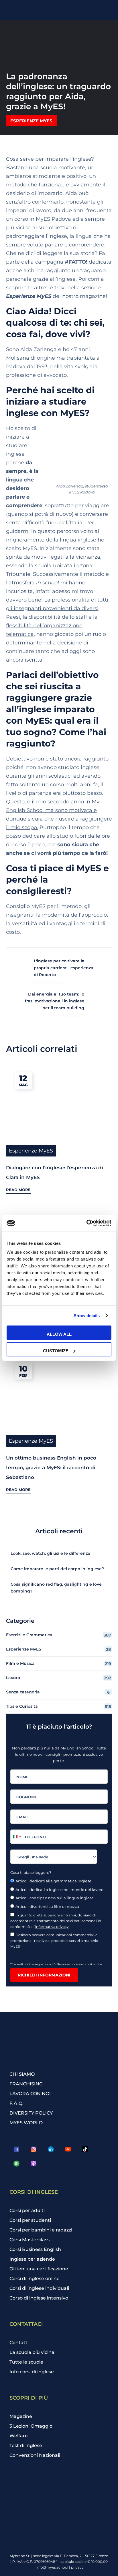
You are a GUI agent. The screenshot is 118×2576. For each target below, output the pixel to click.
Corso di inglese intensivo (39, 2298)
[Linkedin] (51, 2149)
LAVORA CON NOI (30, 2094)
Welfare (19, 2436)
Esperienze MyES (31, 121)
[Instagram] (34, 2149)
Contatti (19, 2343)
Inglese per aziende (32, 2259)
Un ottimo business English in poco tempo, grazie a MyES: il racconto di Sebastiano (51, 1468)
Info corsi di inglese (32, 2372)
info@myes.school (52, 2567)
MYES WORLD (26, 2123)
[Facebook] (17, 2149)
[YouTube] (68, 2149)
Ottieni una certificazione (39, 2269)
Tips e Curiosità (59, 1706)
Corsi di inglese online (35, 2279)
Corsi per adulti (27, 2210)
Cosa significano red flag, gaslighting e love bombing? (56, 1588)
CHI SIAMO (22, 2074)
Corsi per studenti (30, 2220)
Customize (56, 1351)
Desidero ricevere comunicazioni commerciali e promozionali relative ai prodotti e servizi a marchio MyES (54, 1941)
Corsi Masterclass (29, 2240)
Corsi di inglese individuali (39, 2288)
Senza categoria (58, 1692)
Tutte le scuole (26, 2362)
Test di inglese (26, 2445)
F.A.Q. (16, 2103)
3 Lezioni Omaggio (31, 2426)
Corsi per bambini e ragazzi (41, 2230)
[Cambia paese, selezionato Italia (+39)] (17, 1837)
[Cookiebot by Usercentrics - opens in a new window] (86, 1223)
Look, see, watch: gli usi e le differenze (50, 1553)
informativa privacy (52, 1927)
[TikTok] (85, 2149)
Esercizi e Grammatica (59, 1635)
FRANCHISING (26, 2084)
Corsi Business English (35, 2249)
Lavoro (59, 1678)
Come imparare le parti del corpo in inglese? (57, 1569)
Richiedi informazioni (44, 1975)
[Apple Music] (34, 2164)
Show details (87, 1316)
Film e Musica (59, 1664)
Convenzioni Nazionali (35, 2455)
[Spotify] (17, 2164)
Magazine (21, 2416)
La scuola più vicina (32, 2352)
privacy (77, 2567)
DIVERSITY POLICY (31, 2113)
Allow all (59, 1334)
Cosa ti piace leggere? (31, 1872)
